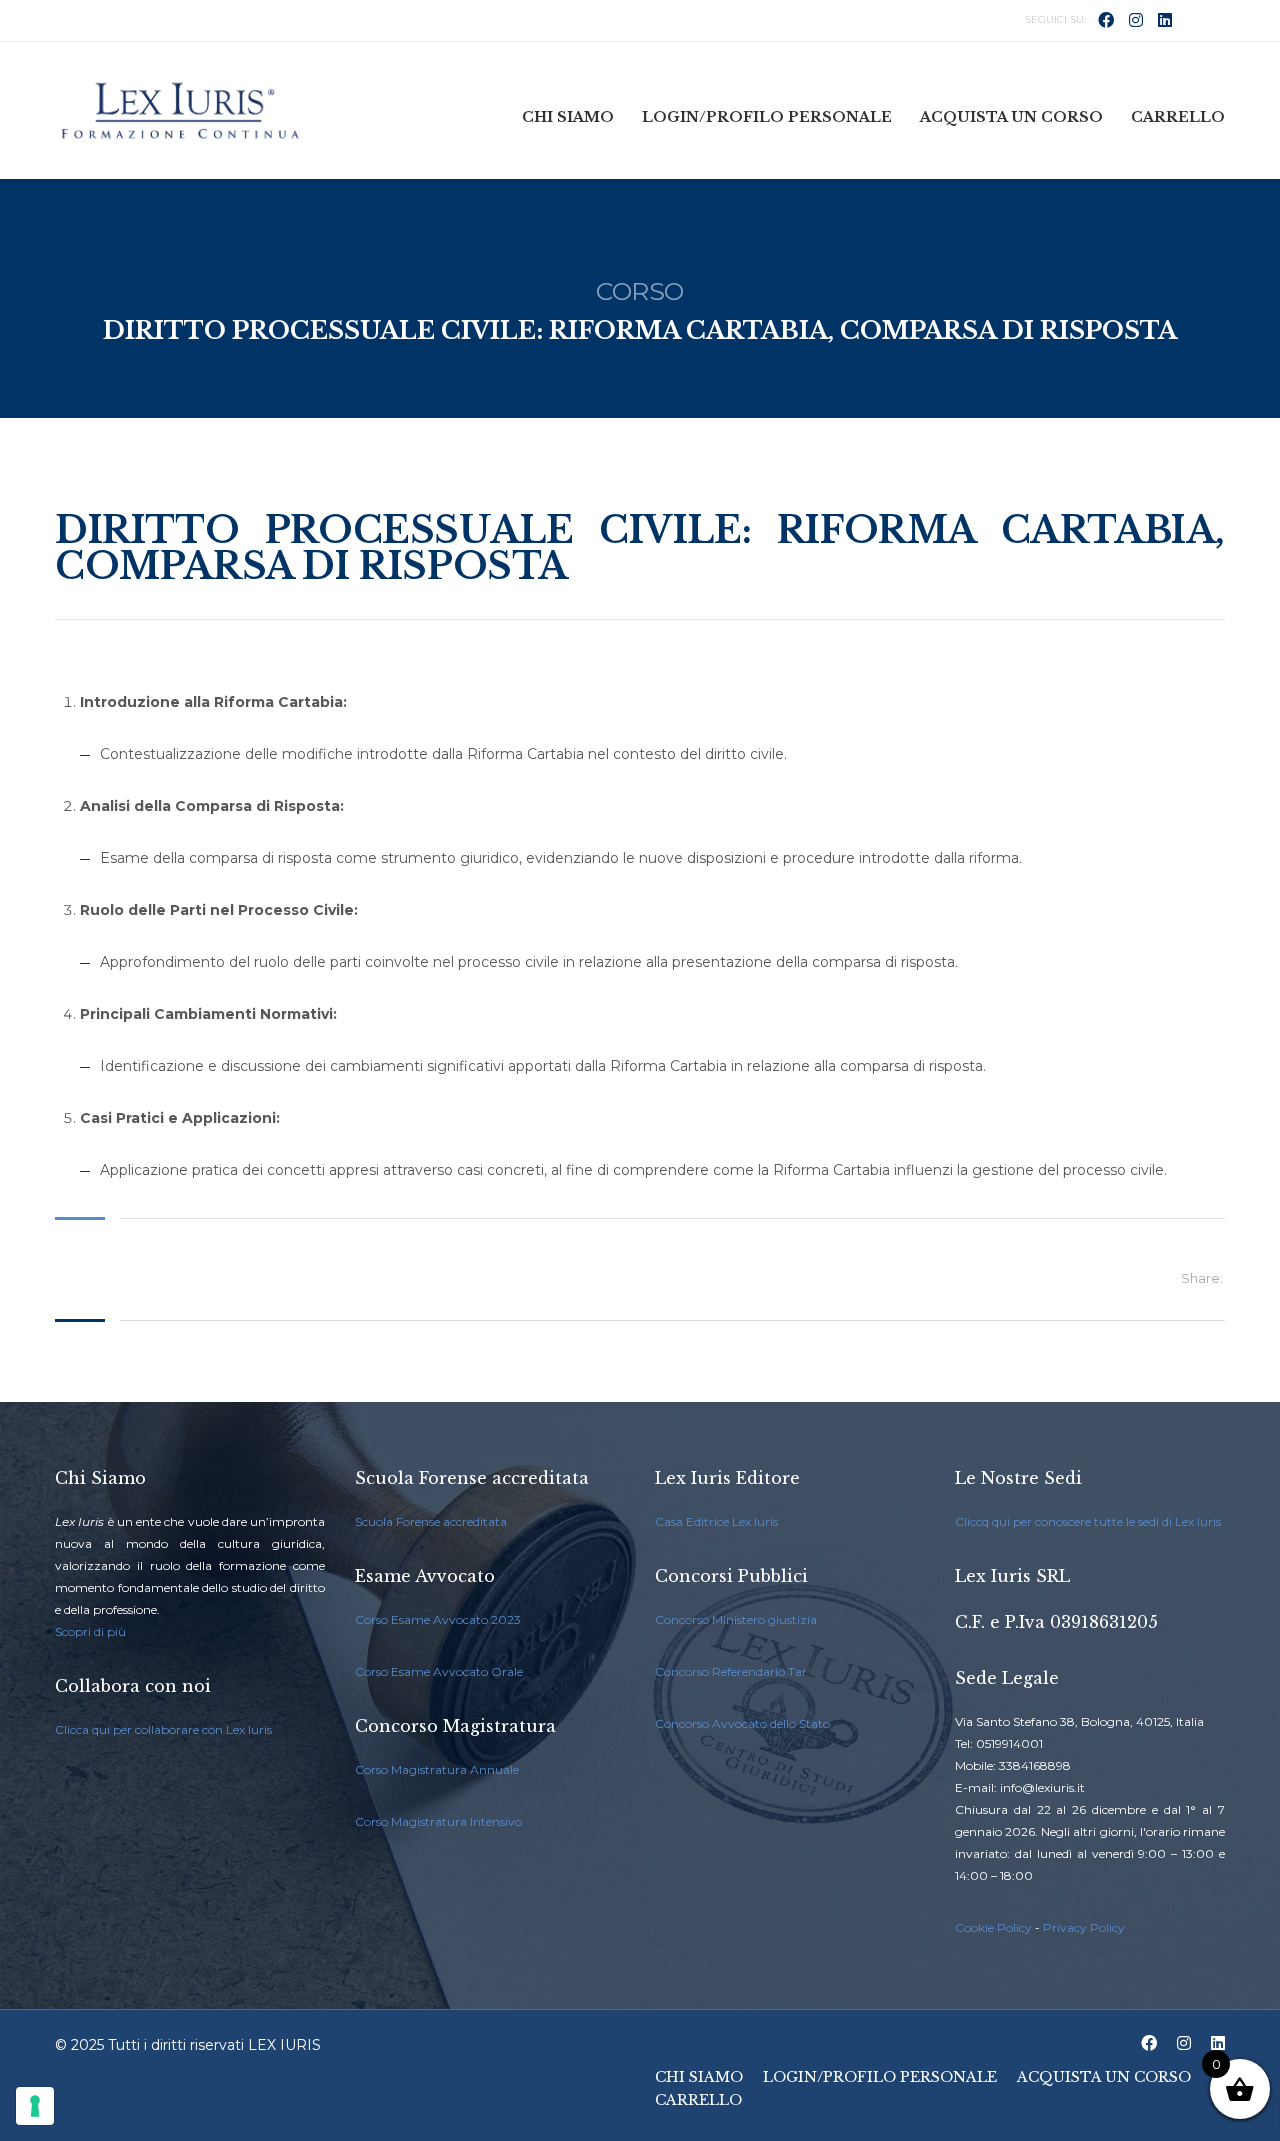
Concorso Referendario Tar (731, 1671)
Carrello (1178, 117)
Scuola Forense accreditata (431, 1521)
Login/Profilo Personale (767, 117)
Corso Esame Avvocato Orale (439, 1671)
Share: (1202, 1278)
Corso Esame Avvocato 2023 (438, 1619)
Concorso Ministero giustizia (736, 1619)
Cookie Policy (993, 1927)
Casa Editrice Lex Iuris (716, 1521)
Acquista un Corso (1011, 117)
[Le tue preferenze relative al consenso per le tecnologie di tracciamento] (35, 2106)
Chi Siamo (568, 117)
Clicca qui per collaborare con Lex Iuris (163, 1729)
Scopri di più (90, 1631)
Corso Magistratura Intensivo (438, 1821)
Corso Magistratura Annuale (437, 1769)
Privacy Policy (1084, 1927)
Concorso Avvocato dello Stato (742, 1723)
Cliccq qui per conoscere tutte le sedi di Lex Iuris (1088, 1521)
